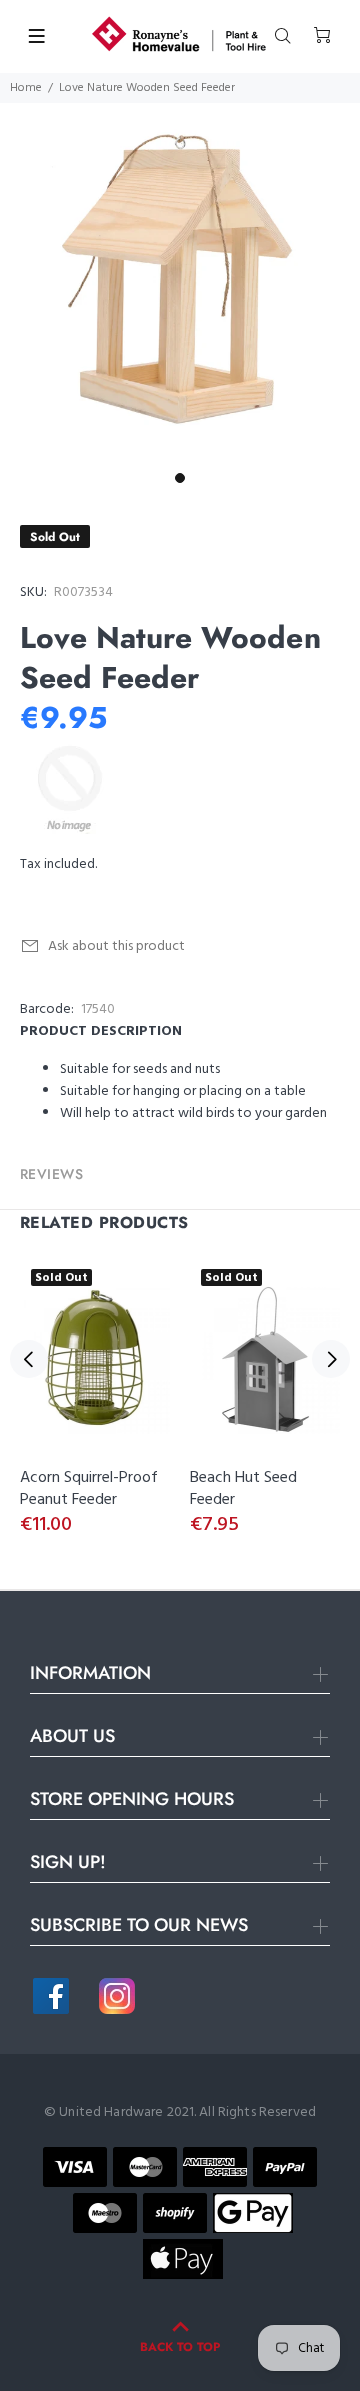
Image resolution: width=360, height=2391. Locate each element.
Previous (29, 1359)
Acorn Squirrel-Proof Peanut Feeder (89, 1489)
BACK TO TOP (180, 2347)
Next (331, 1359)
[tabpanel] (180, 283)
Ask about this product (116, 946)
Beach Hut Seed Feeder (243, 1489)
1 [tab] (180, 478)
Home (26, 88)
